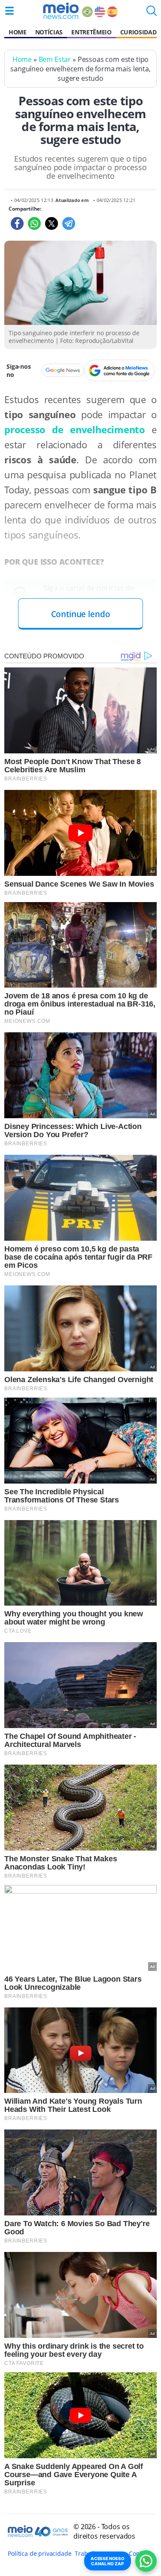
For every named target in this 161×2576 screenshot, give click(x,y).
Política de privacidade (39, 2553)
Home (18, 32)
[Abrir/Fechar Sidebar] (9, 11)
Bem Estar (55, 59)
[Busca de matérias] (152, 13)
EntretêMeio (91, 32)
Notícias (49, 32)
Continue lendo (81, 614)
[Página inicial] (61, 11)
